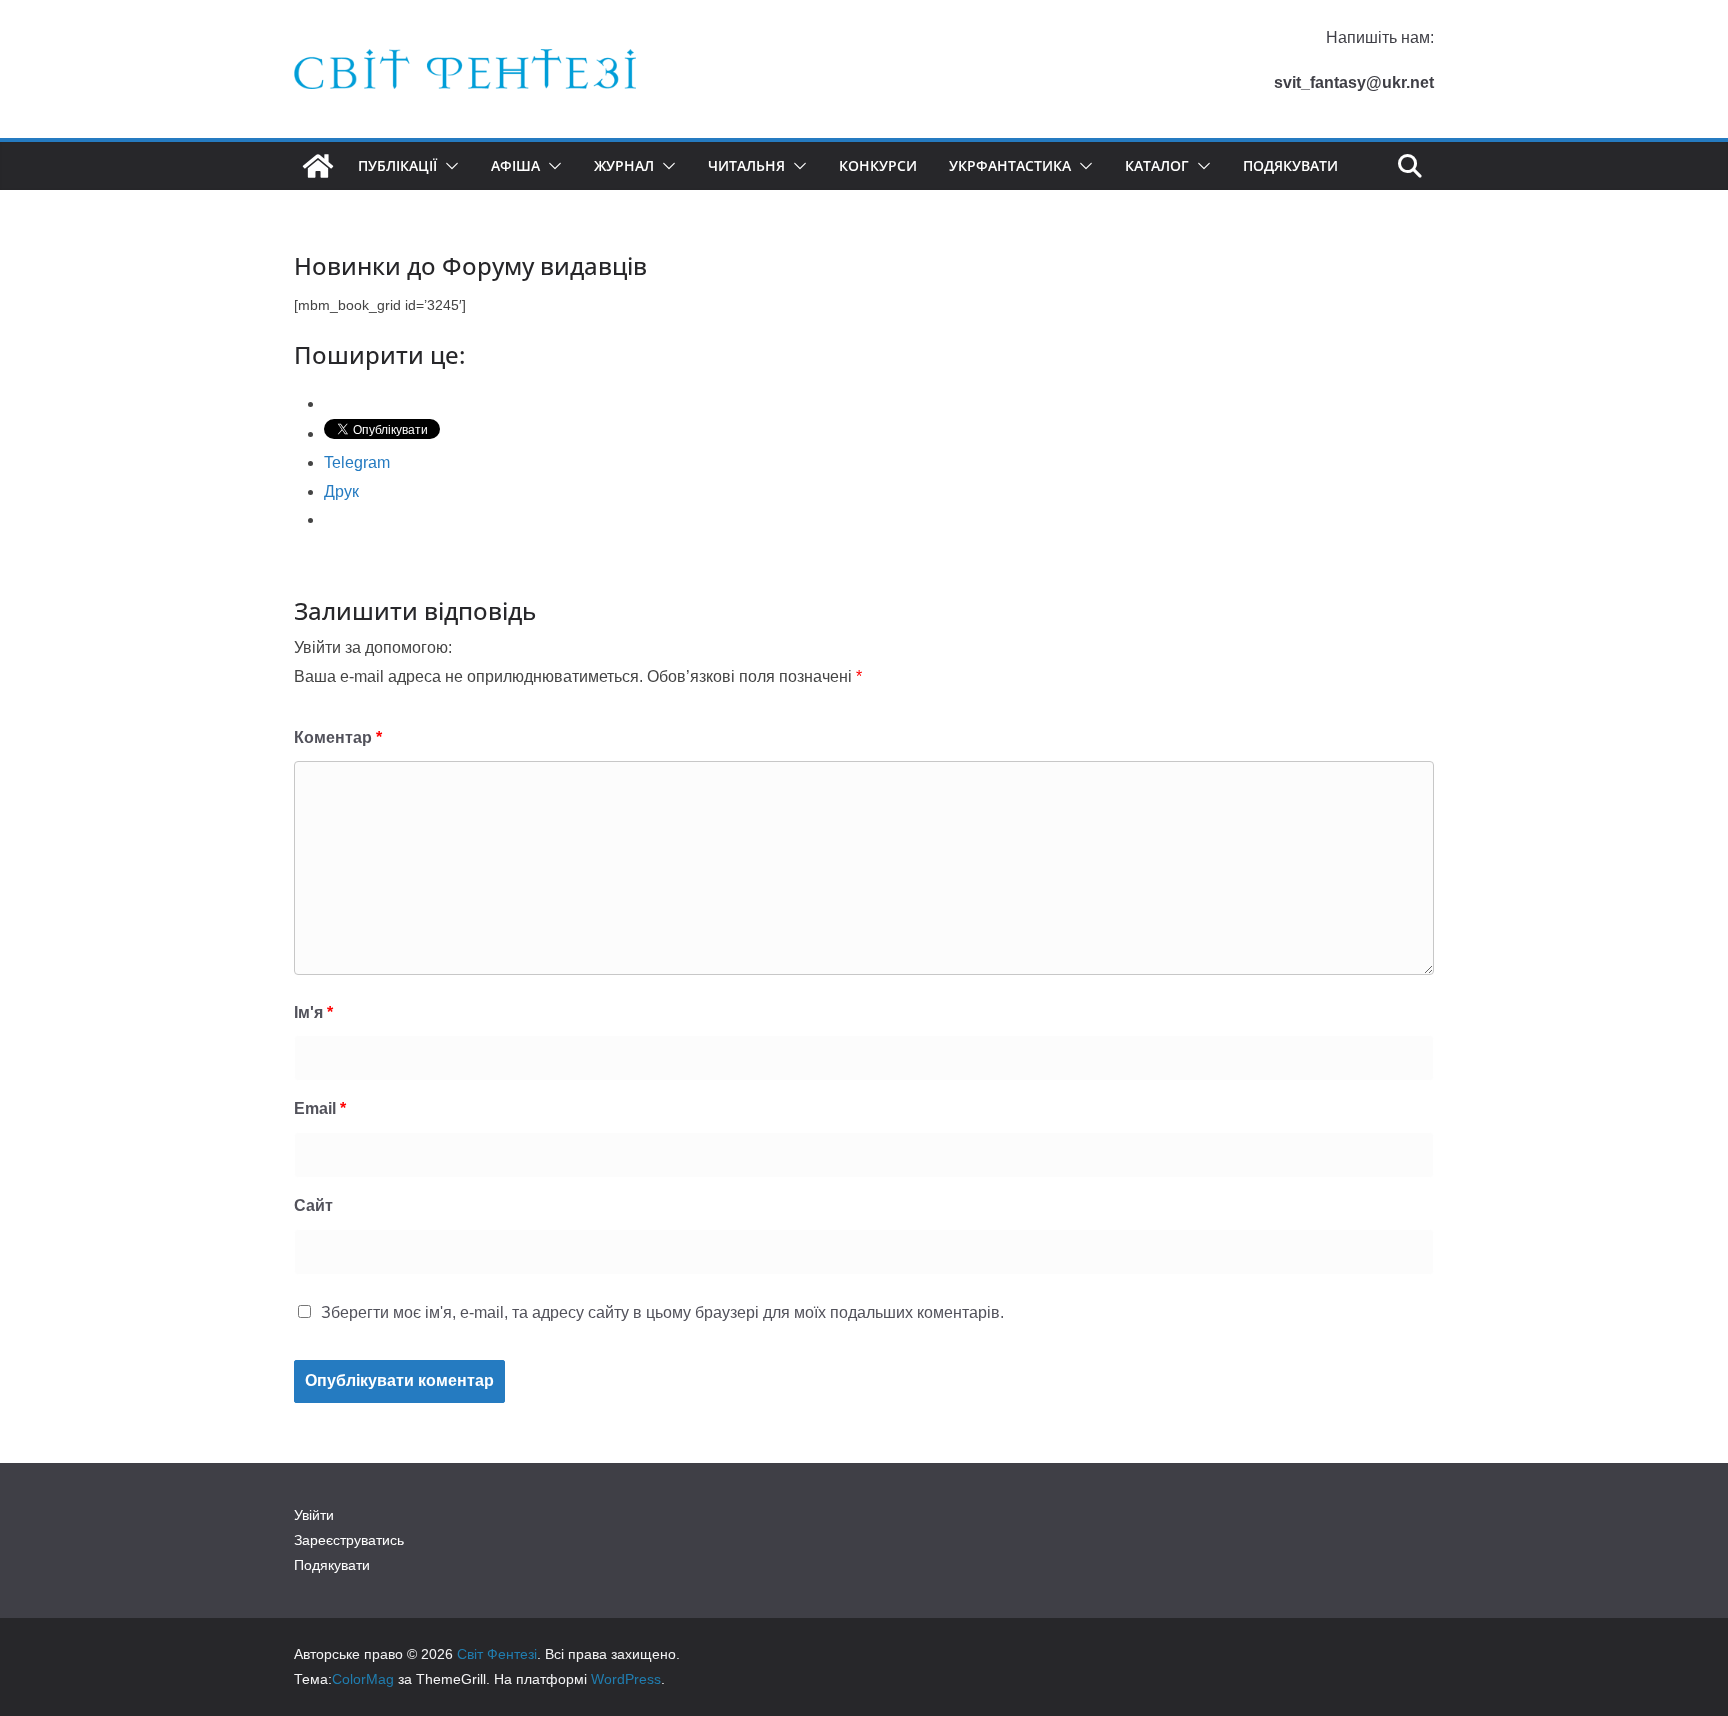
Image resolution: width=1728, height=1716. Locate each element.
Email (320, 1108)
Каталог (1157, 165)
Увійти (314, 1515)
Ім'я (313, 1012)
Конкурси (878, 165)
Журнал (624, 165)
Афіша (515, 165)
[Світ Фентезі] (318, 166)
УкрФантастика (1010, 165)
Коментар (338, 737)
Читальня (746, 165)
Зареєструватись (349, 1540)
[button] (448, 166)
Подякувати (1290, 165)
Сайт (313, 1205)
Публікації (397, 165)
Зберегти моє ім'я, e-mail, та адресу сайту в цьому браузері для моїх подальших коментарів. (662, 1312)
